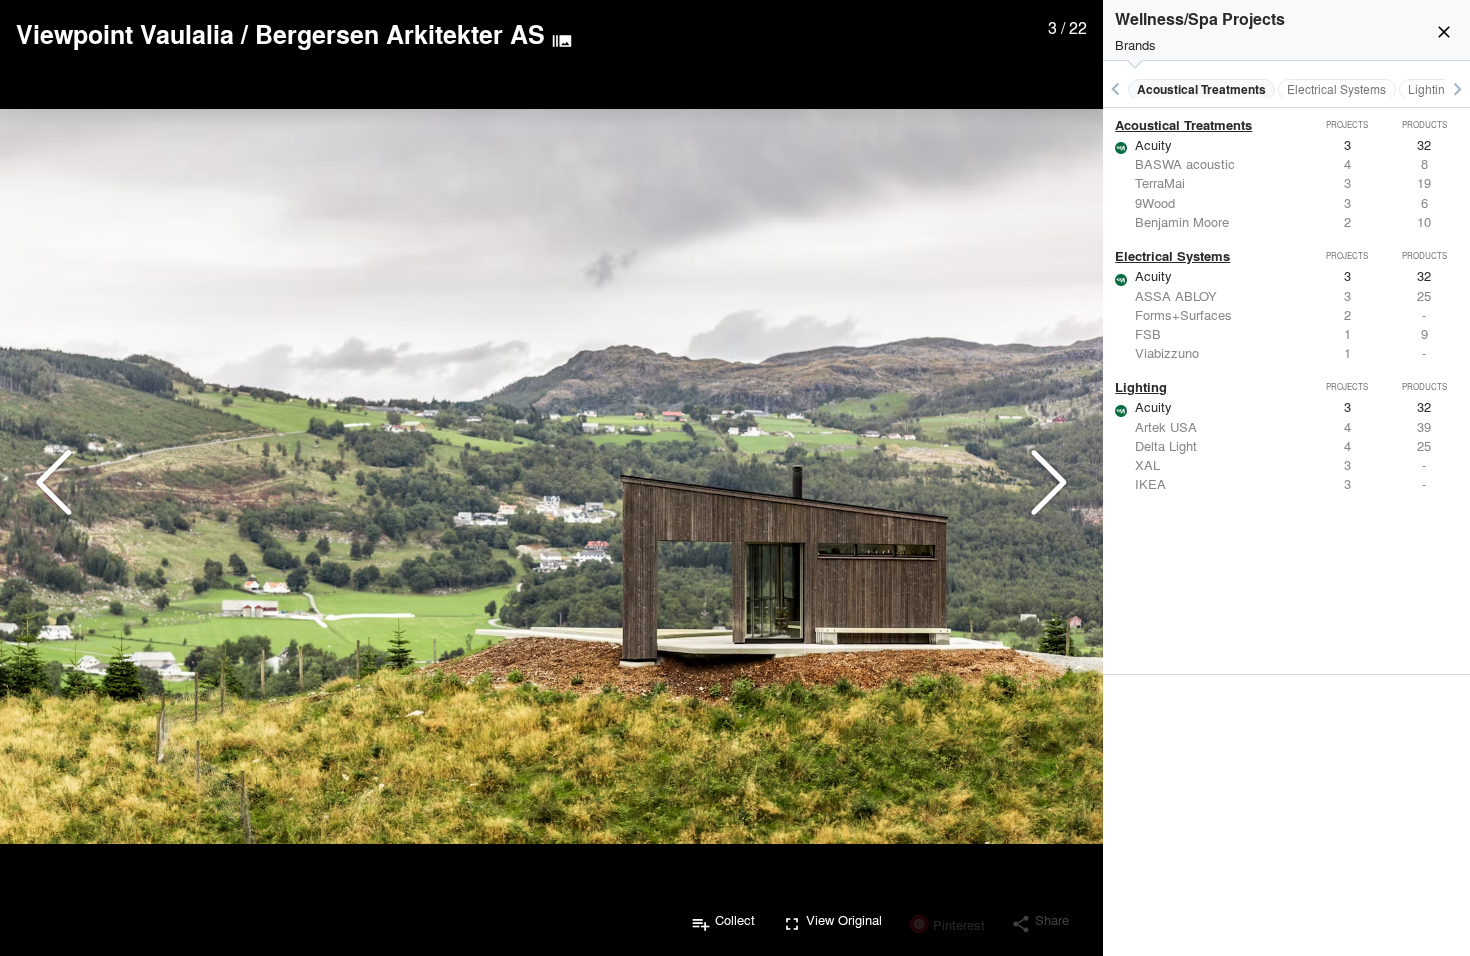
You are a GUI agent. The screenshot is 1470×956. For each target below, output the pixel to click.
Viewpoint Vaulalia (125, 34)
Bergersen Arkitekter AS (400, 34)
